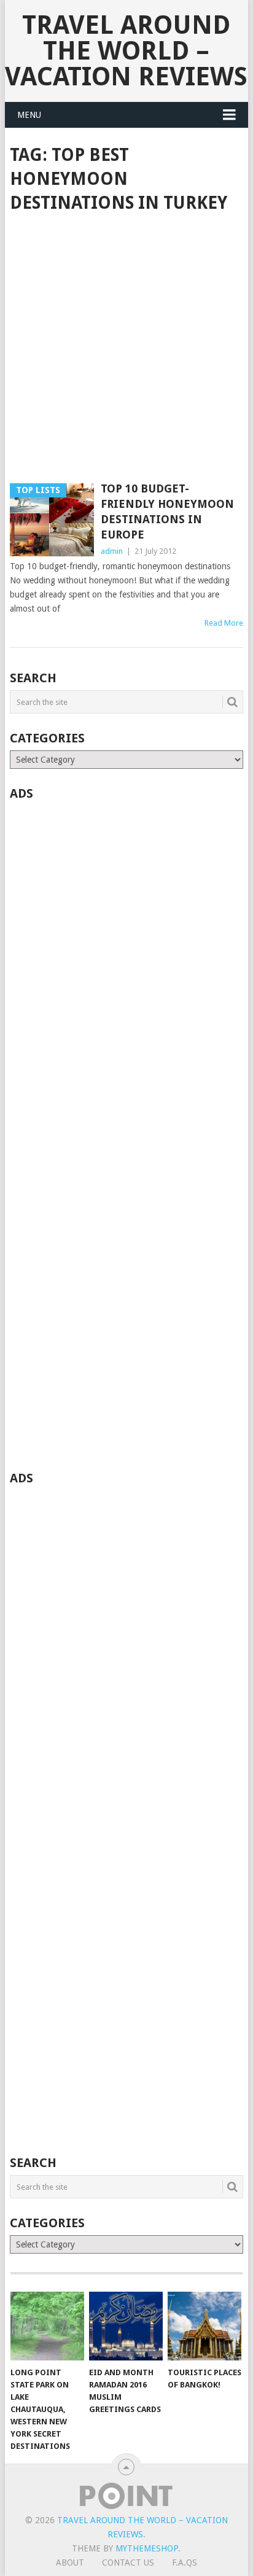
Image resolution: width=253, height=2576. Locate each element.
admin (112, 551)
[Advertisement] (126, 349)
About (70, 2562)
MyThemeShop (147, 2548)
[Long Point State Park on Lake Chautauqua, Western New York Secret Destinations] (47, 2326)
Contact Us (128, 2562)
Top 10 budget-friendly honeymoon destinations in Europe (167, 512)
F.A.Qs (185, 2562)
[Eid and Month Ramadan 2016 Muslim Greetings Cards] (126, 2326)
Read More (224, 623)
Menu (29, 115)
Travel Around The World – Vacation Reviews (126, 51)
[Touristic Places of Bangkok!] (204, 2326)
